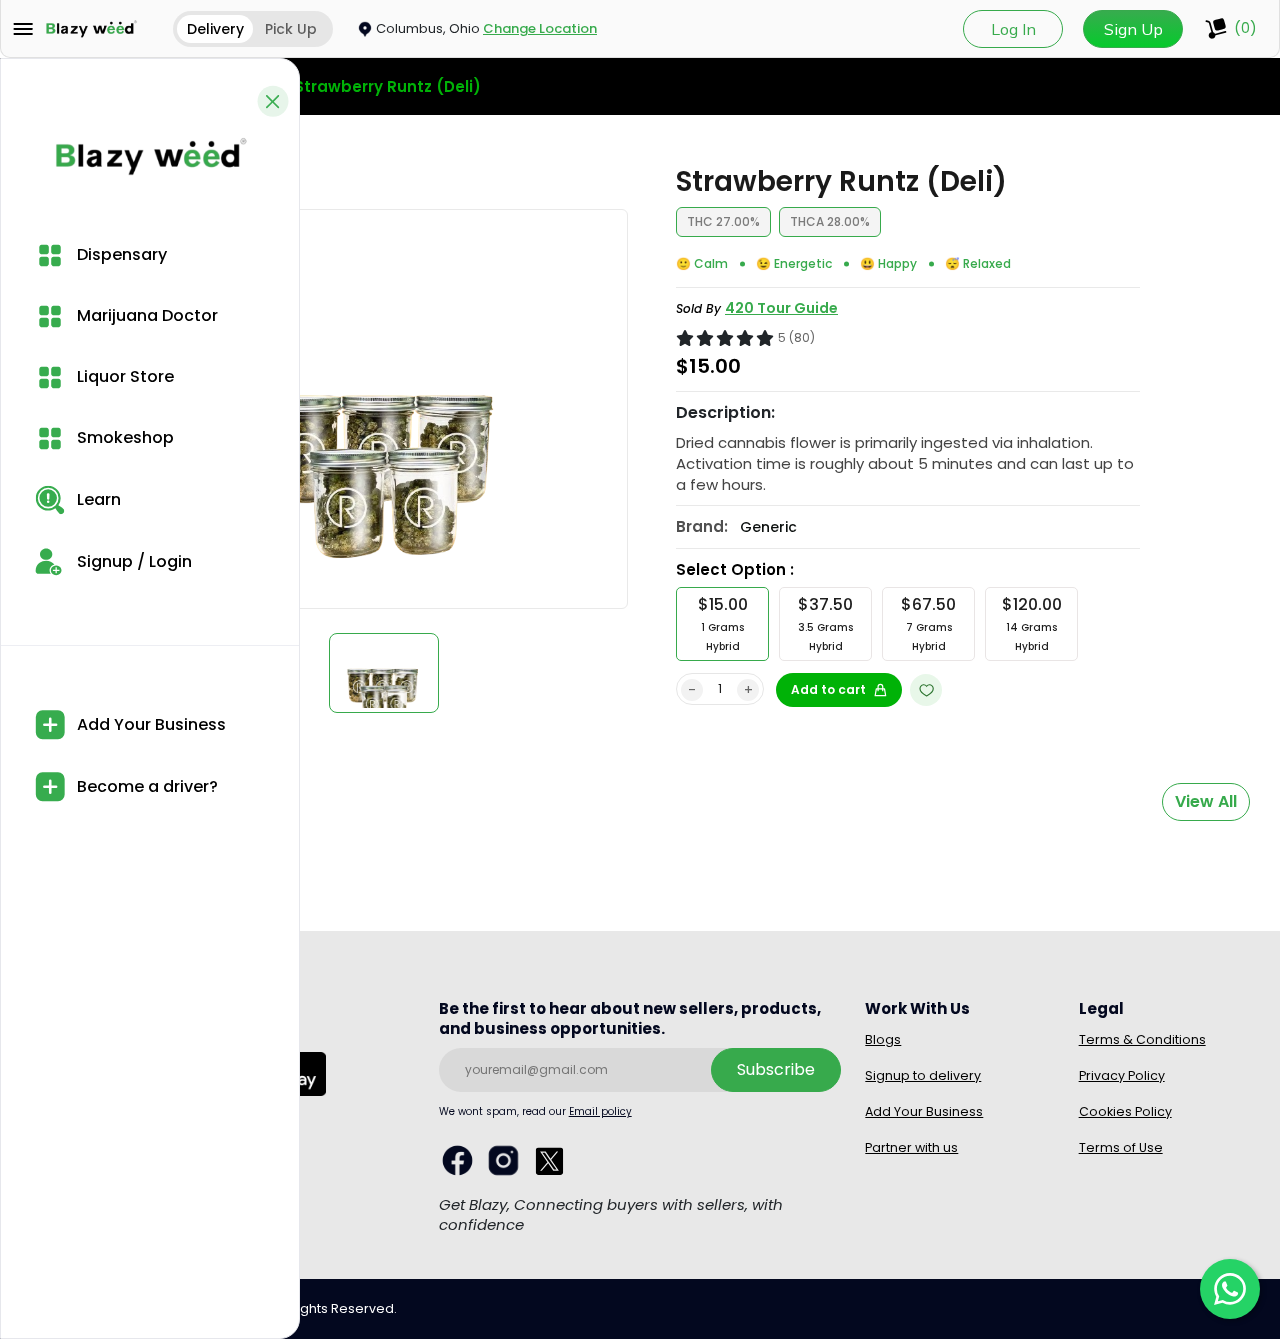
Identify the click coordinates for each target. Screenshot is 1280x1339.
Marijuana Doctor (145, 315)
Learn (97, 499)
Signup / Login (132, 561)
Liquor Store (123, 376)
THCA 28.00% (830, 221)
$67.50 (928, 623)
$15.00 (723, 623)
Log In (1013, 29)
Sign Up (1133, 29)
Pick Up (291, 29)
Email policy (600, 1111)
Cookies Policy (1125, 1111)
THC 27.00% (723, 221)
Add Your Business (149, 724)
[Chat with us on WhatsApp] (1230, 1289)
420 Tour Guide (781, 308)
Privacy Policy (1122, 1075)
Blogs (883, 1039)
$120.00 (1032, 623)
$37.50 (825, 623)
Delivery (215, 29)
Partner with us (911, 1147)
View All (1206, 801)
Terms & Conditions (1142, 1039)
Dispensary (120, 254)
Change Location (540, 28)
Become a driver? (145, 786)
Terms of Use (1121, 1147)
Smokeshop (123, 437)
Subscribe (776, 1069)
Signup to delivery (923, 1075)
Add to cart (828, 689)
